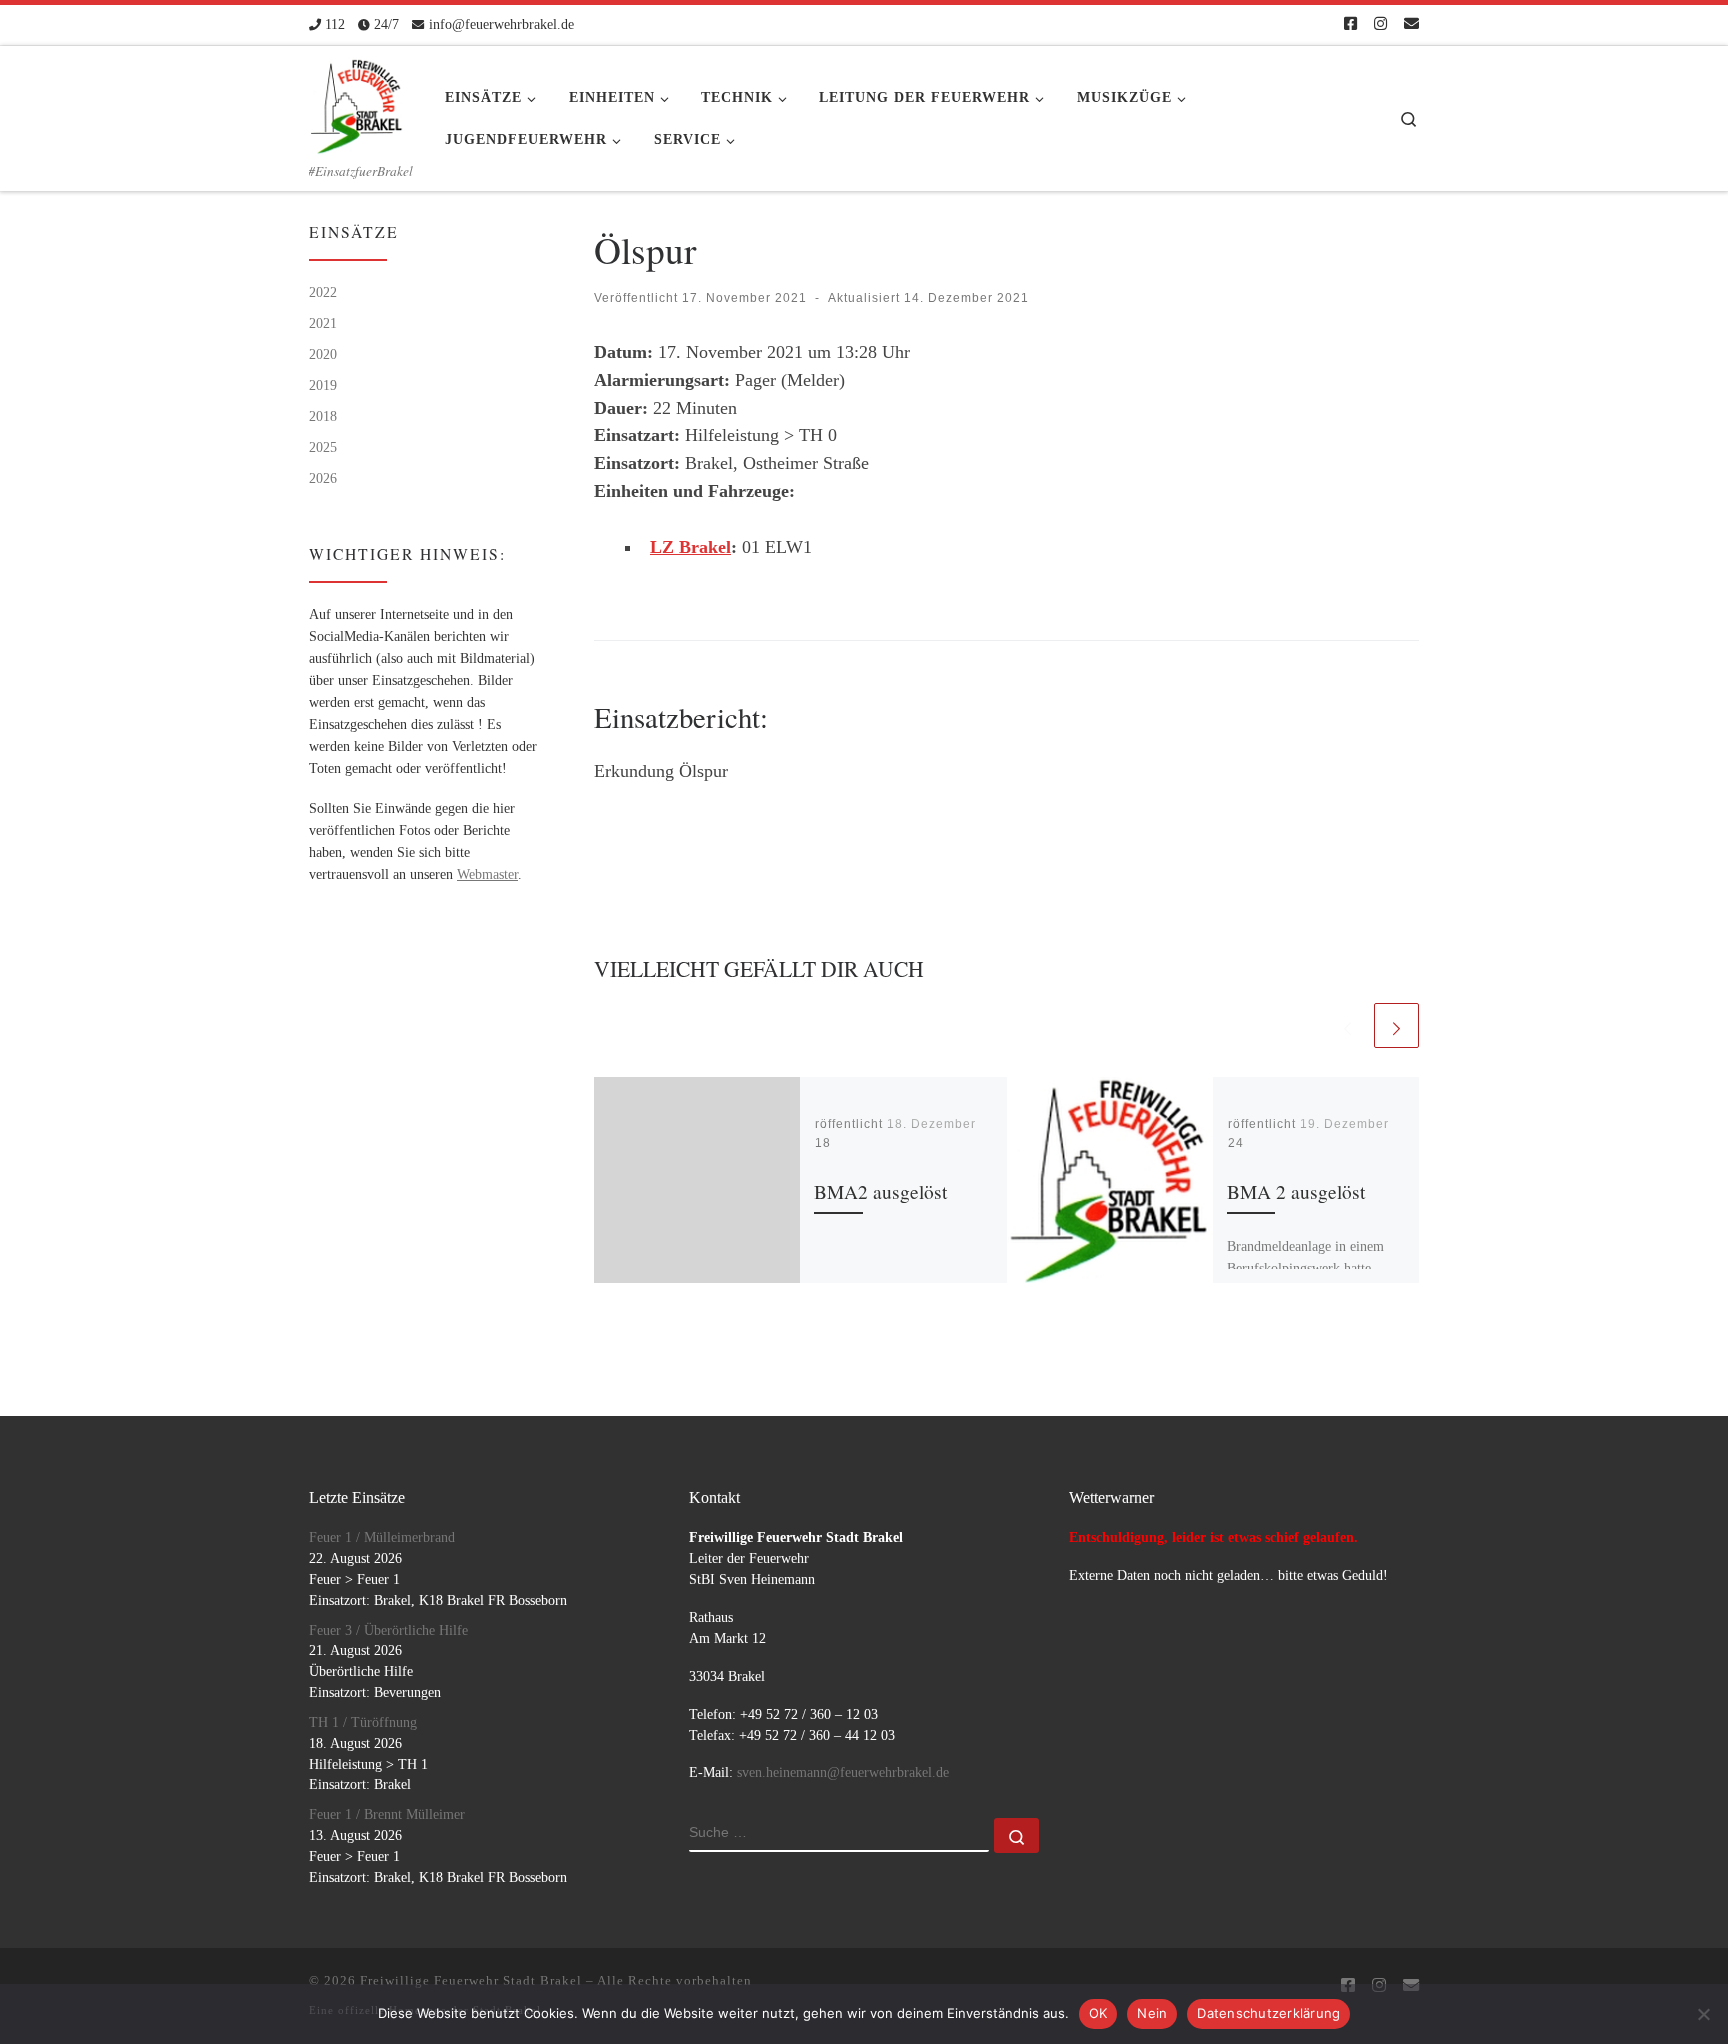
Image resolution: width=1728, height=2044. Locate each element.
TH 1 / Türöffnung (363, 1722)
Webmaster (487, 874)
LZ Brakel (690, 547)
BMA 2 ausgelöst (1296, 1191)
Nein (1152, 2013)
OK (1098, 2013)
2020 (323, 354)
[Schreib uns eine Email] (1411, 24)
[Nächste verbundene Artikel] (1396, 1025)
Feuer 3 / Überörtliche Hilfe (388, 1630)
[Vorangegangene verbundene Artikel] (1347, 1025)
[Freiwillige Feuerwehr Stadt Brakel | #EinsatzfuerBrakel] (357, 100)
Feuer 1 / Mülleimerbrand (382, 1537)
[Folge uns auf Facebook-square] (1350, 24)
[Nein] (1703, 2014)
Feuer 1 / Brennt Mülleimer (387, 1814)
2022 (323, 292)
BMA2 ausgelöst (880, 1191)
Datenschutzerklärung (1268, 2013)
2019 (323, 385)
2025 (323, 447)
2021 (323, 323)
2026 (323, 478)
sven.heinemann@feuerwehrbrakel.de (843, 1772)
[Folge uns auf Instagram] (1380, 24)
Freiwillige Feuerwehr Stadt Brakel (471, 1980)
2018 (323, 416)
